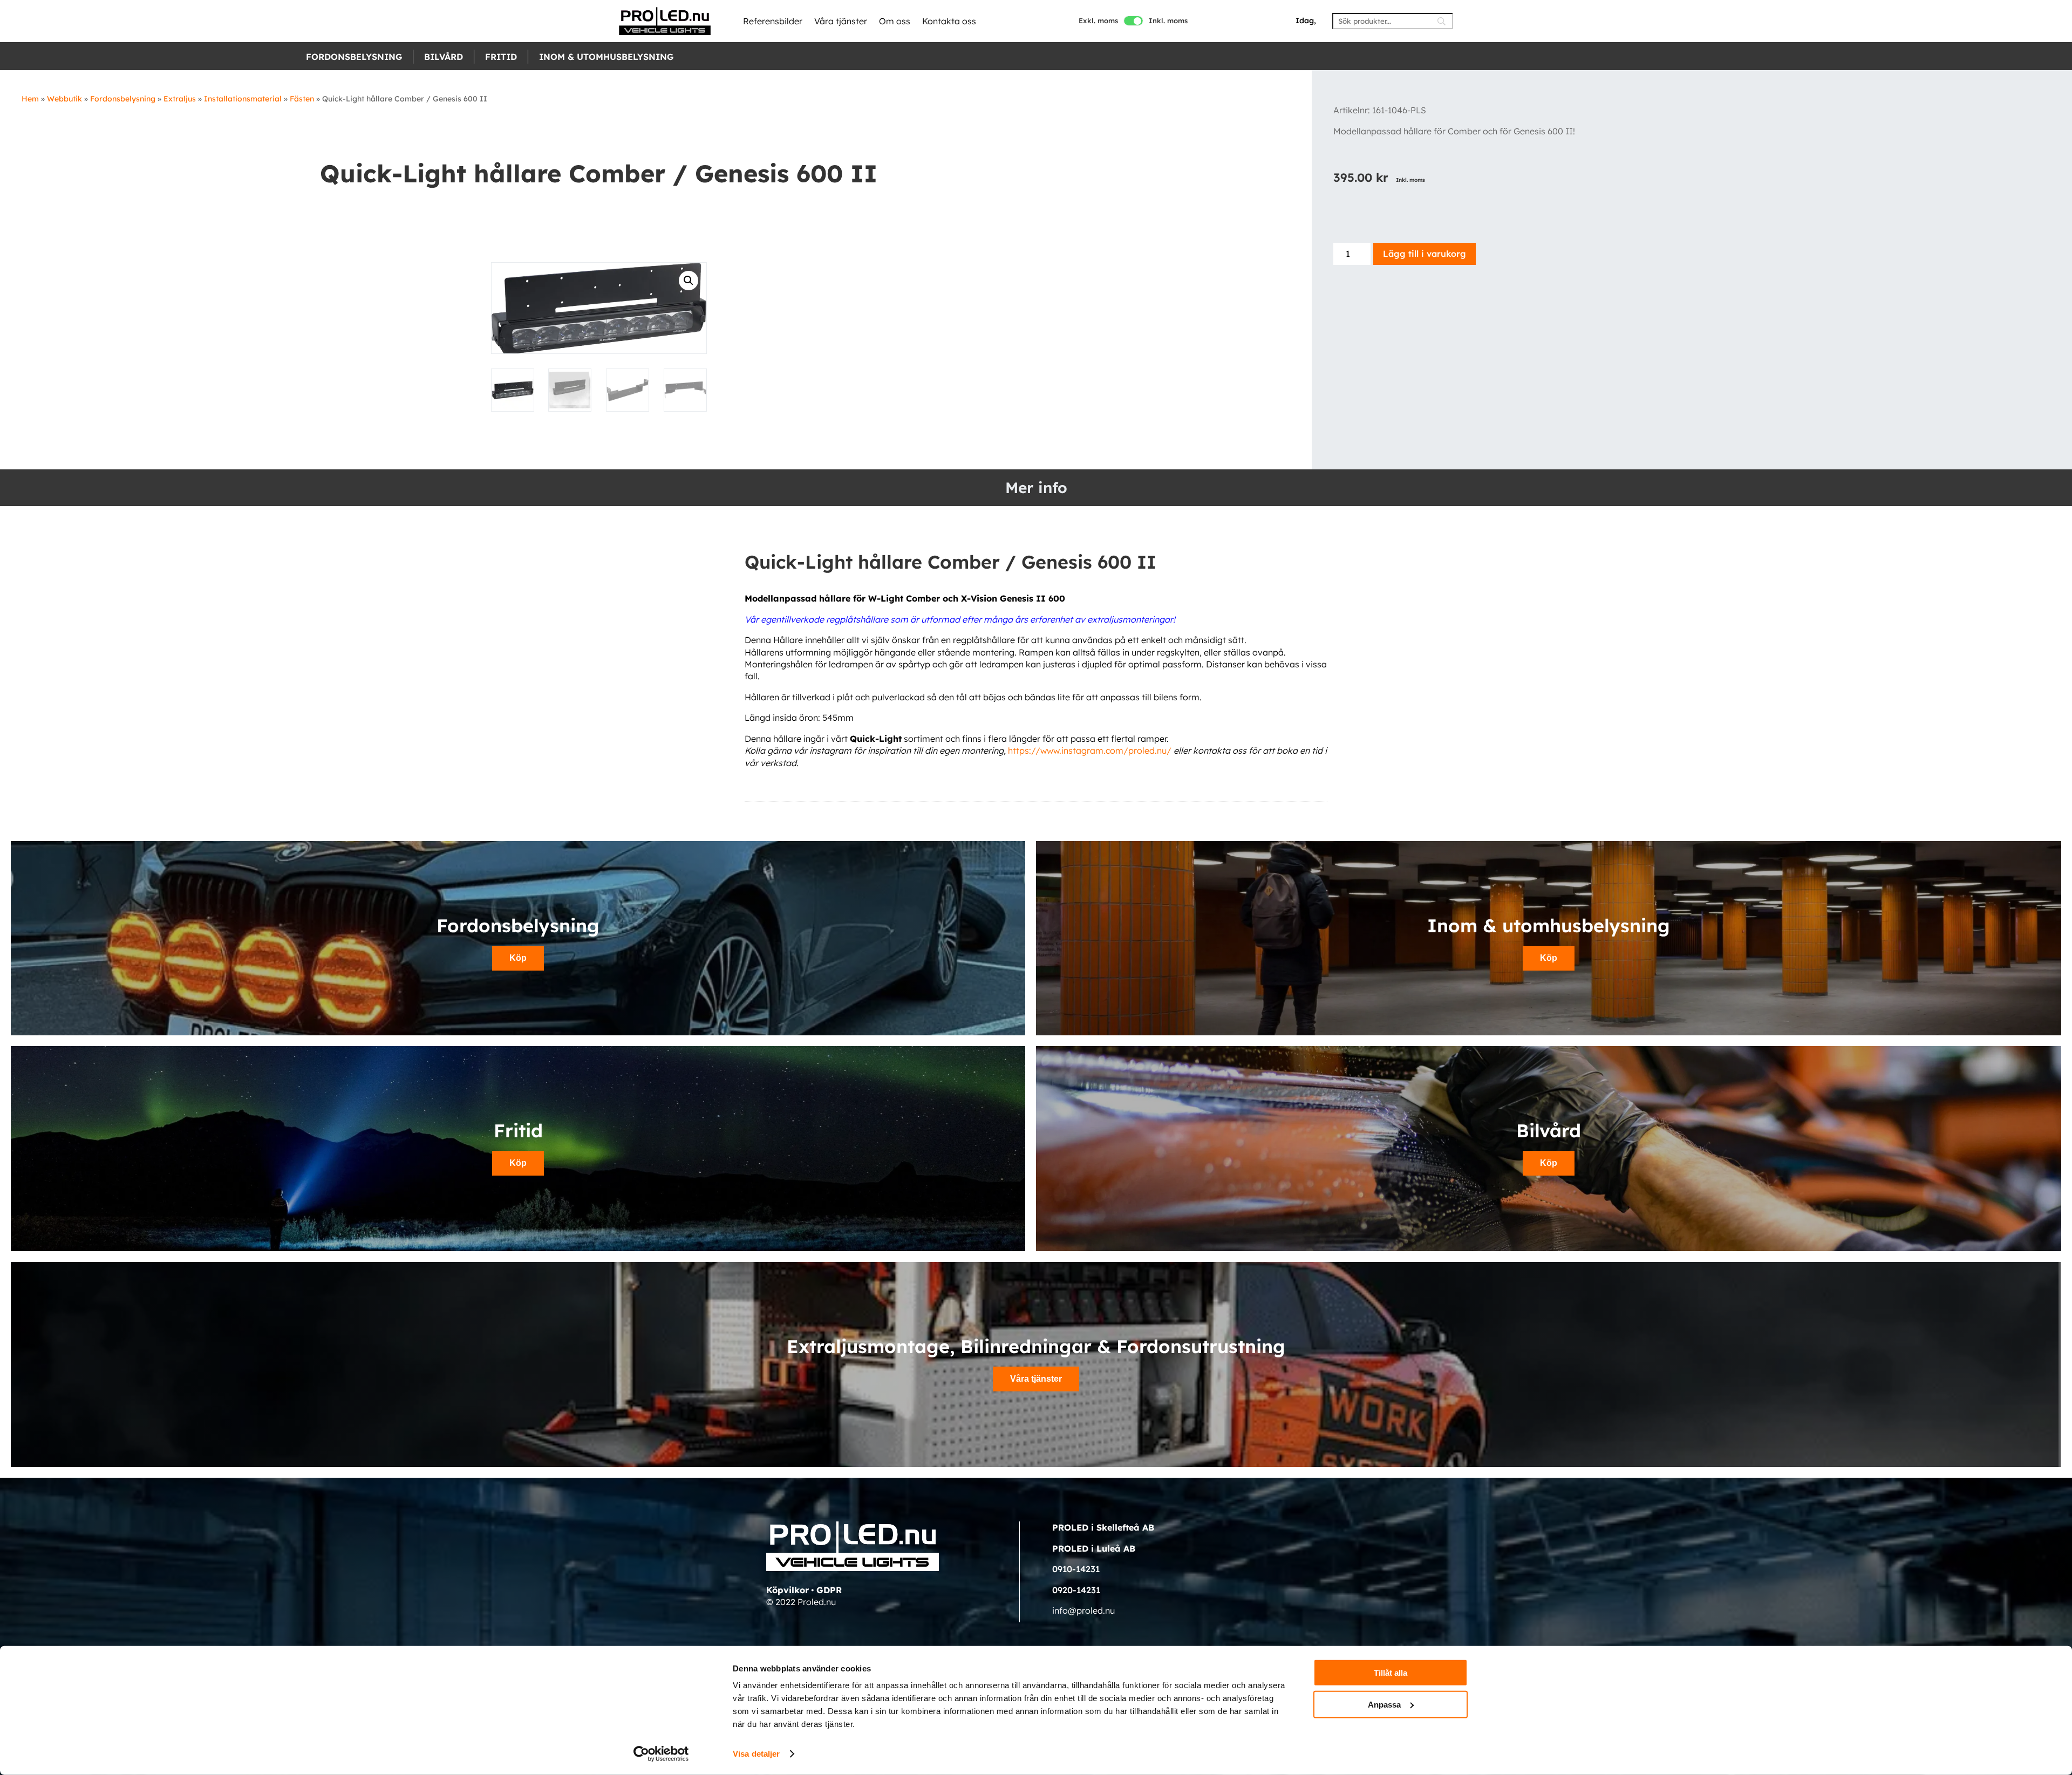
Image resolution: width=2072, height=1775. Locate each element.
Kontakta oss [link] (949, 21)
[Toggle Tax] (1133, 21)
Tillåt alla (1391, 1673)
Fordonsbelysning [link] (354, 57)
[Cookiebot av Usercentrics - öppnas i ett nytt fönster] (661, 1754)
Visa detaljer (756, 1754)
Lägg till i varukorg (1424, 254)
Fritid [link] (501, 57)
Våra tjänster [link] (841, 21)
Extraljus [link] (180, 99)
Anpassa (1384, 1704)
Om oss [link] (895, 21)
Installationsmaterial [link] (243, 99)
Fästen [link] (302, 99)
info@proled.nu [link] (1083, 1610)
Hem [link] (30, 99)
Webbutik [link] (64, 99)
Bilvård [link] (444, 57)
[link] (665, 21)
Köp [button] (518, 958)
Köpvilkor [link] (788, 1590)
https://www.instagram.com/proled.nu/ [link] (1090, 750)
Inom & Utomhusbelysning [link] (606, 57)
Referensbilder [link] (773, 21)
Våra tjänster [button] (1036, 1379)
